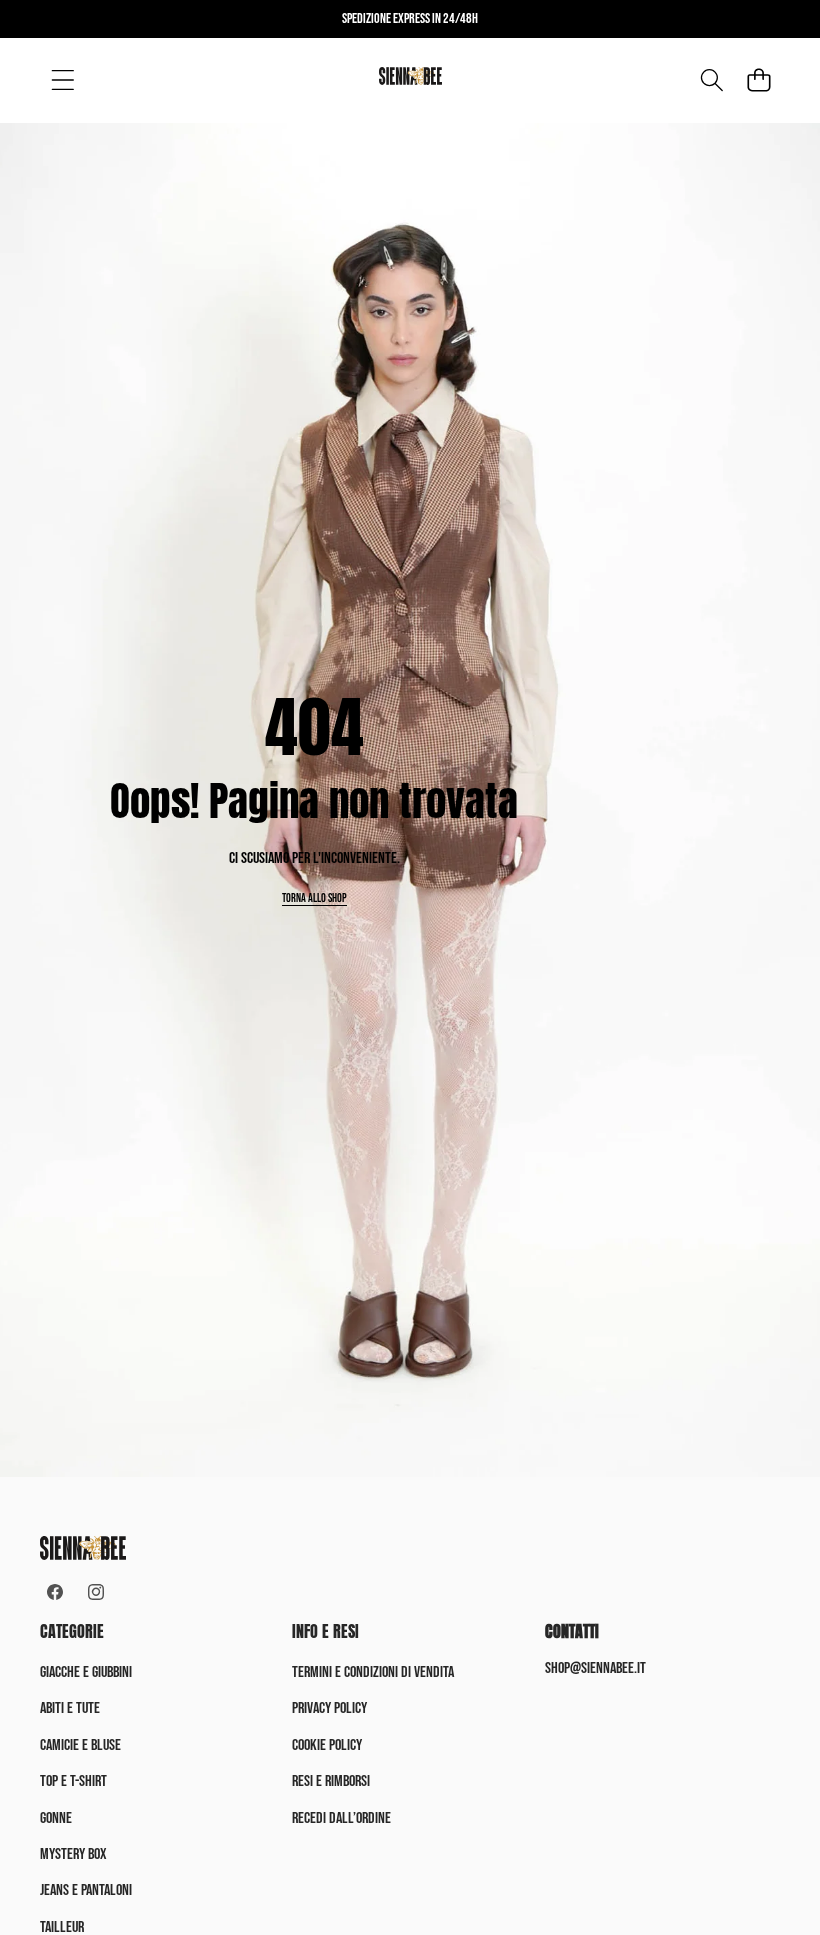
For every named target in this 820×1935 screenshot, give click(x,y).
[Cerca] (711, 80)
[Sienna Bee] (410, 79)
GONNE (56, 1818)
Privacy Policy (329, 1708)
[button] (758, 80)
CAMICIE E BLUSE (80, 1745)
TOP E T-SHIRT (73, 1781)
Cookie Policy (327, 1745)
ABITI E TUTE (70, 1708)
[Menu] (62, 80)
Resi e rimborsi (331, 1781)
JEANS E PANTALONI (86, 1890)
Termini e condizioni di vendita (373, 1672)
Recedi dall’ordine (341, 1818)
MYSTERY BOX (73, 1854)
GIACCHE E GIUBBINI (86, 1672)
